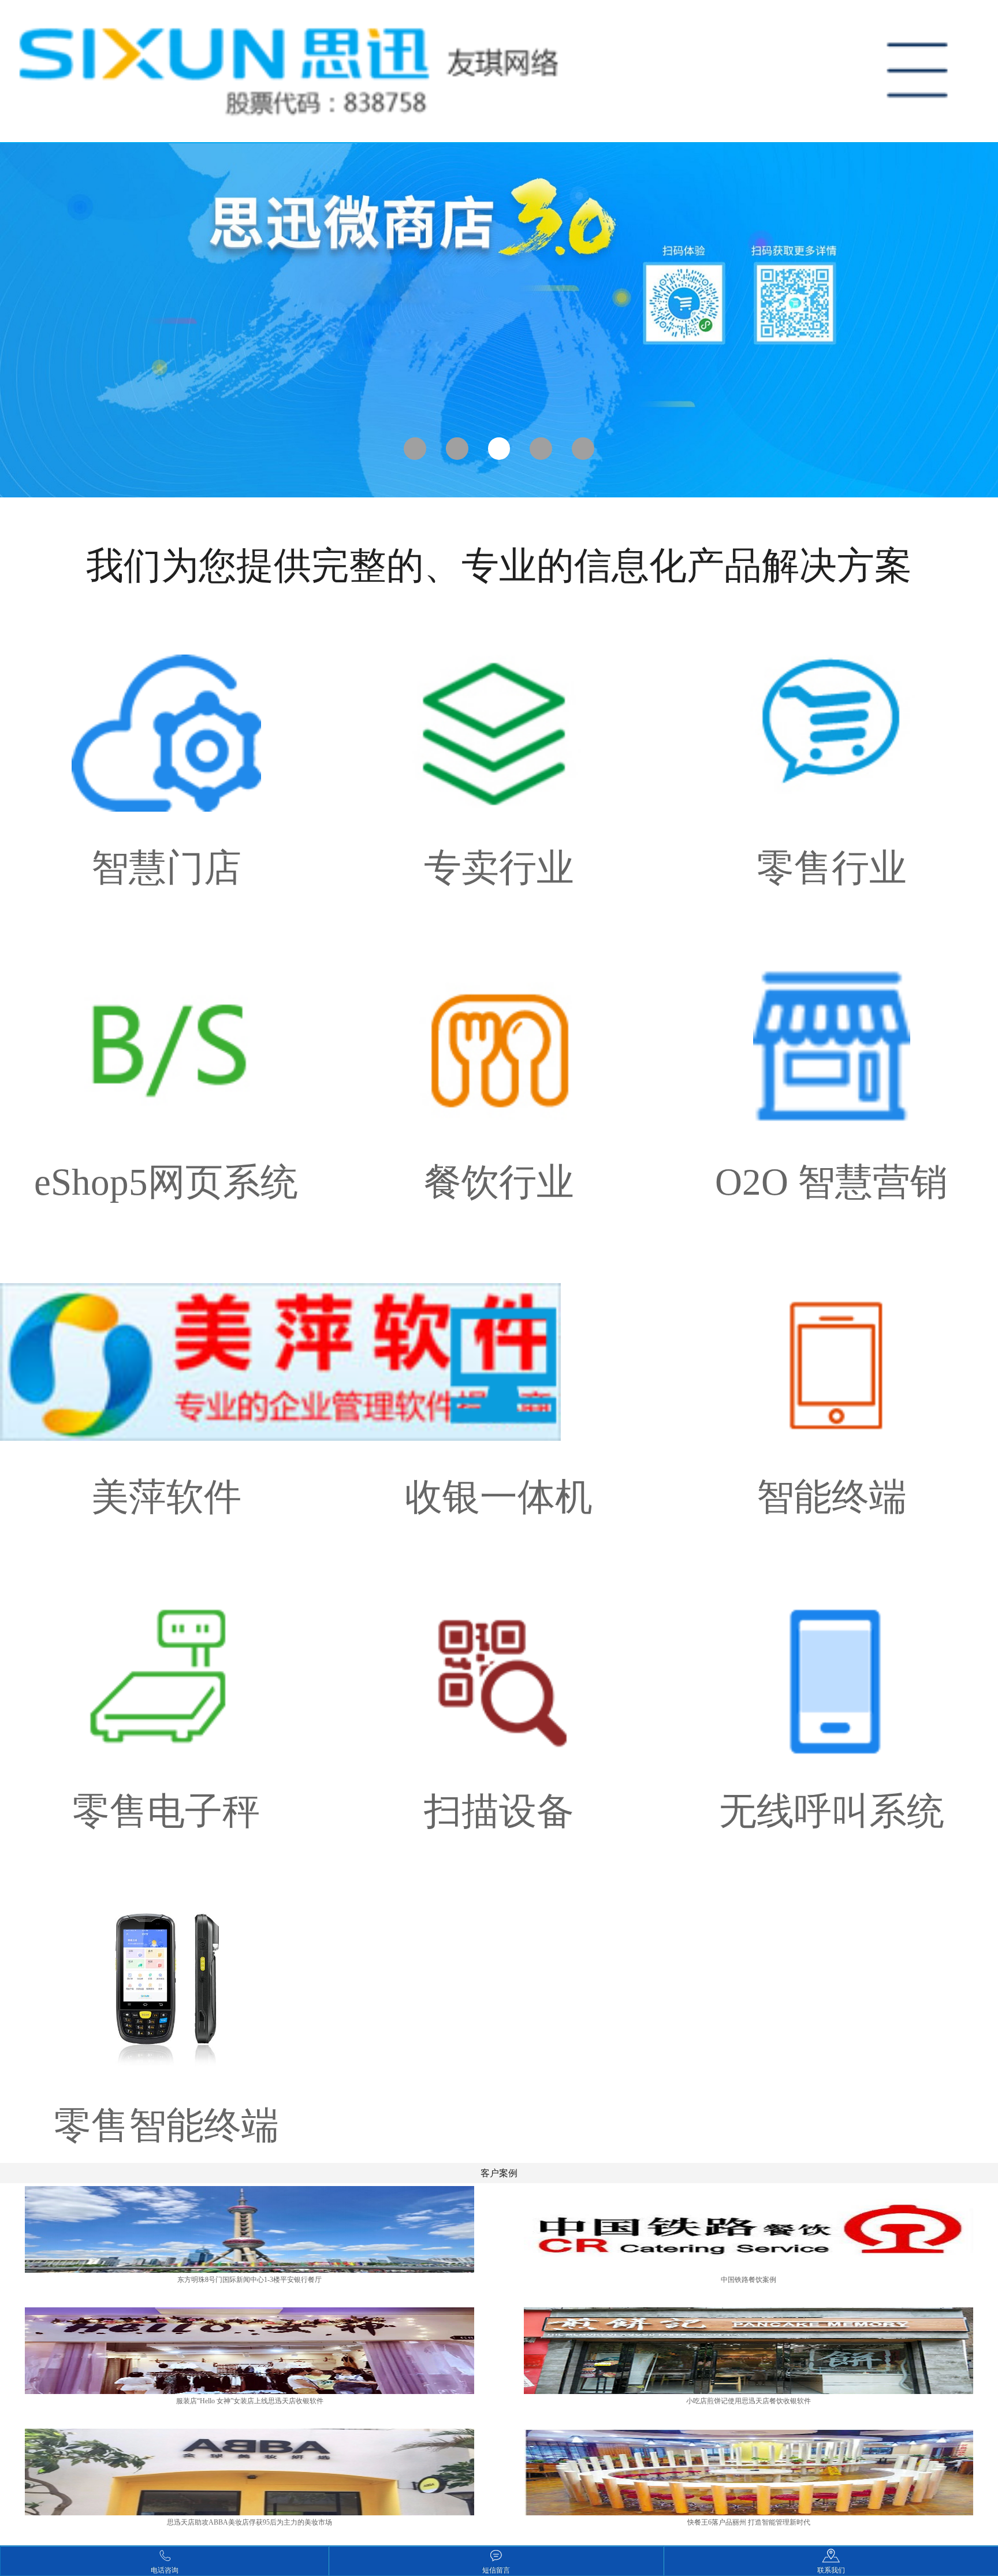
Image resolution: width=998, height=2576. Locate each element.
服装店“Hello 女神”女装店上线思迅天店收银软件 (250, 2401)
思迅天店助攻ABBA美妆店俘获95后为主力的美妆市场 (249, 2522)
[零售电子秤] (166, 1692)
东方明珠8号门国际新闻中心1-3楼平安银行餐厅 (249, 2280)
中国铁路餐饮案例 (748, 2280)
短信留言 (496, 2570)
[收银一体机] (499, 1377)
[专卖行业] (499, 748)
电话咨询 (165, 2570)
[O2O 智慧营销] (832, 1062)
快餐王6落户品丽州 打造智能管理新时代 (749, 2522)
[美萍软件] (166, 1377)
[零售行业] (832, 748)
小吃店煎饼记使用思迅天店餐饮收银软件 (748, 2401)
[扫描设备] (499, 1692)
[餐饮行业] (499, 1062)
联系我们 (831, 2570)
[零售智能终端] (166, 2006)
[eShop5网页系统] (166, 1062)
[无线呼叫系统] (832, 1692)
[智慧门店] (166, 748)
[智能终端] (832, 1377)
